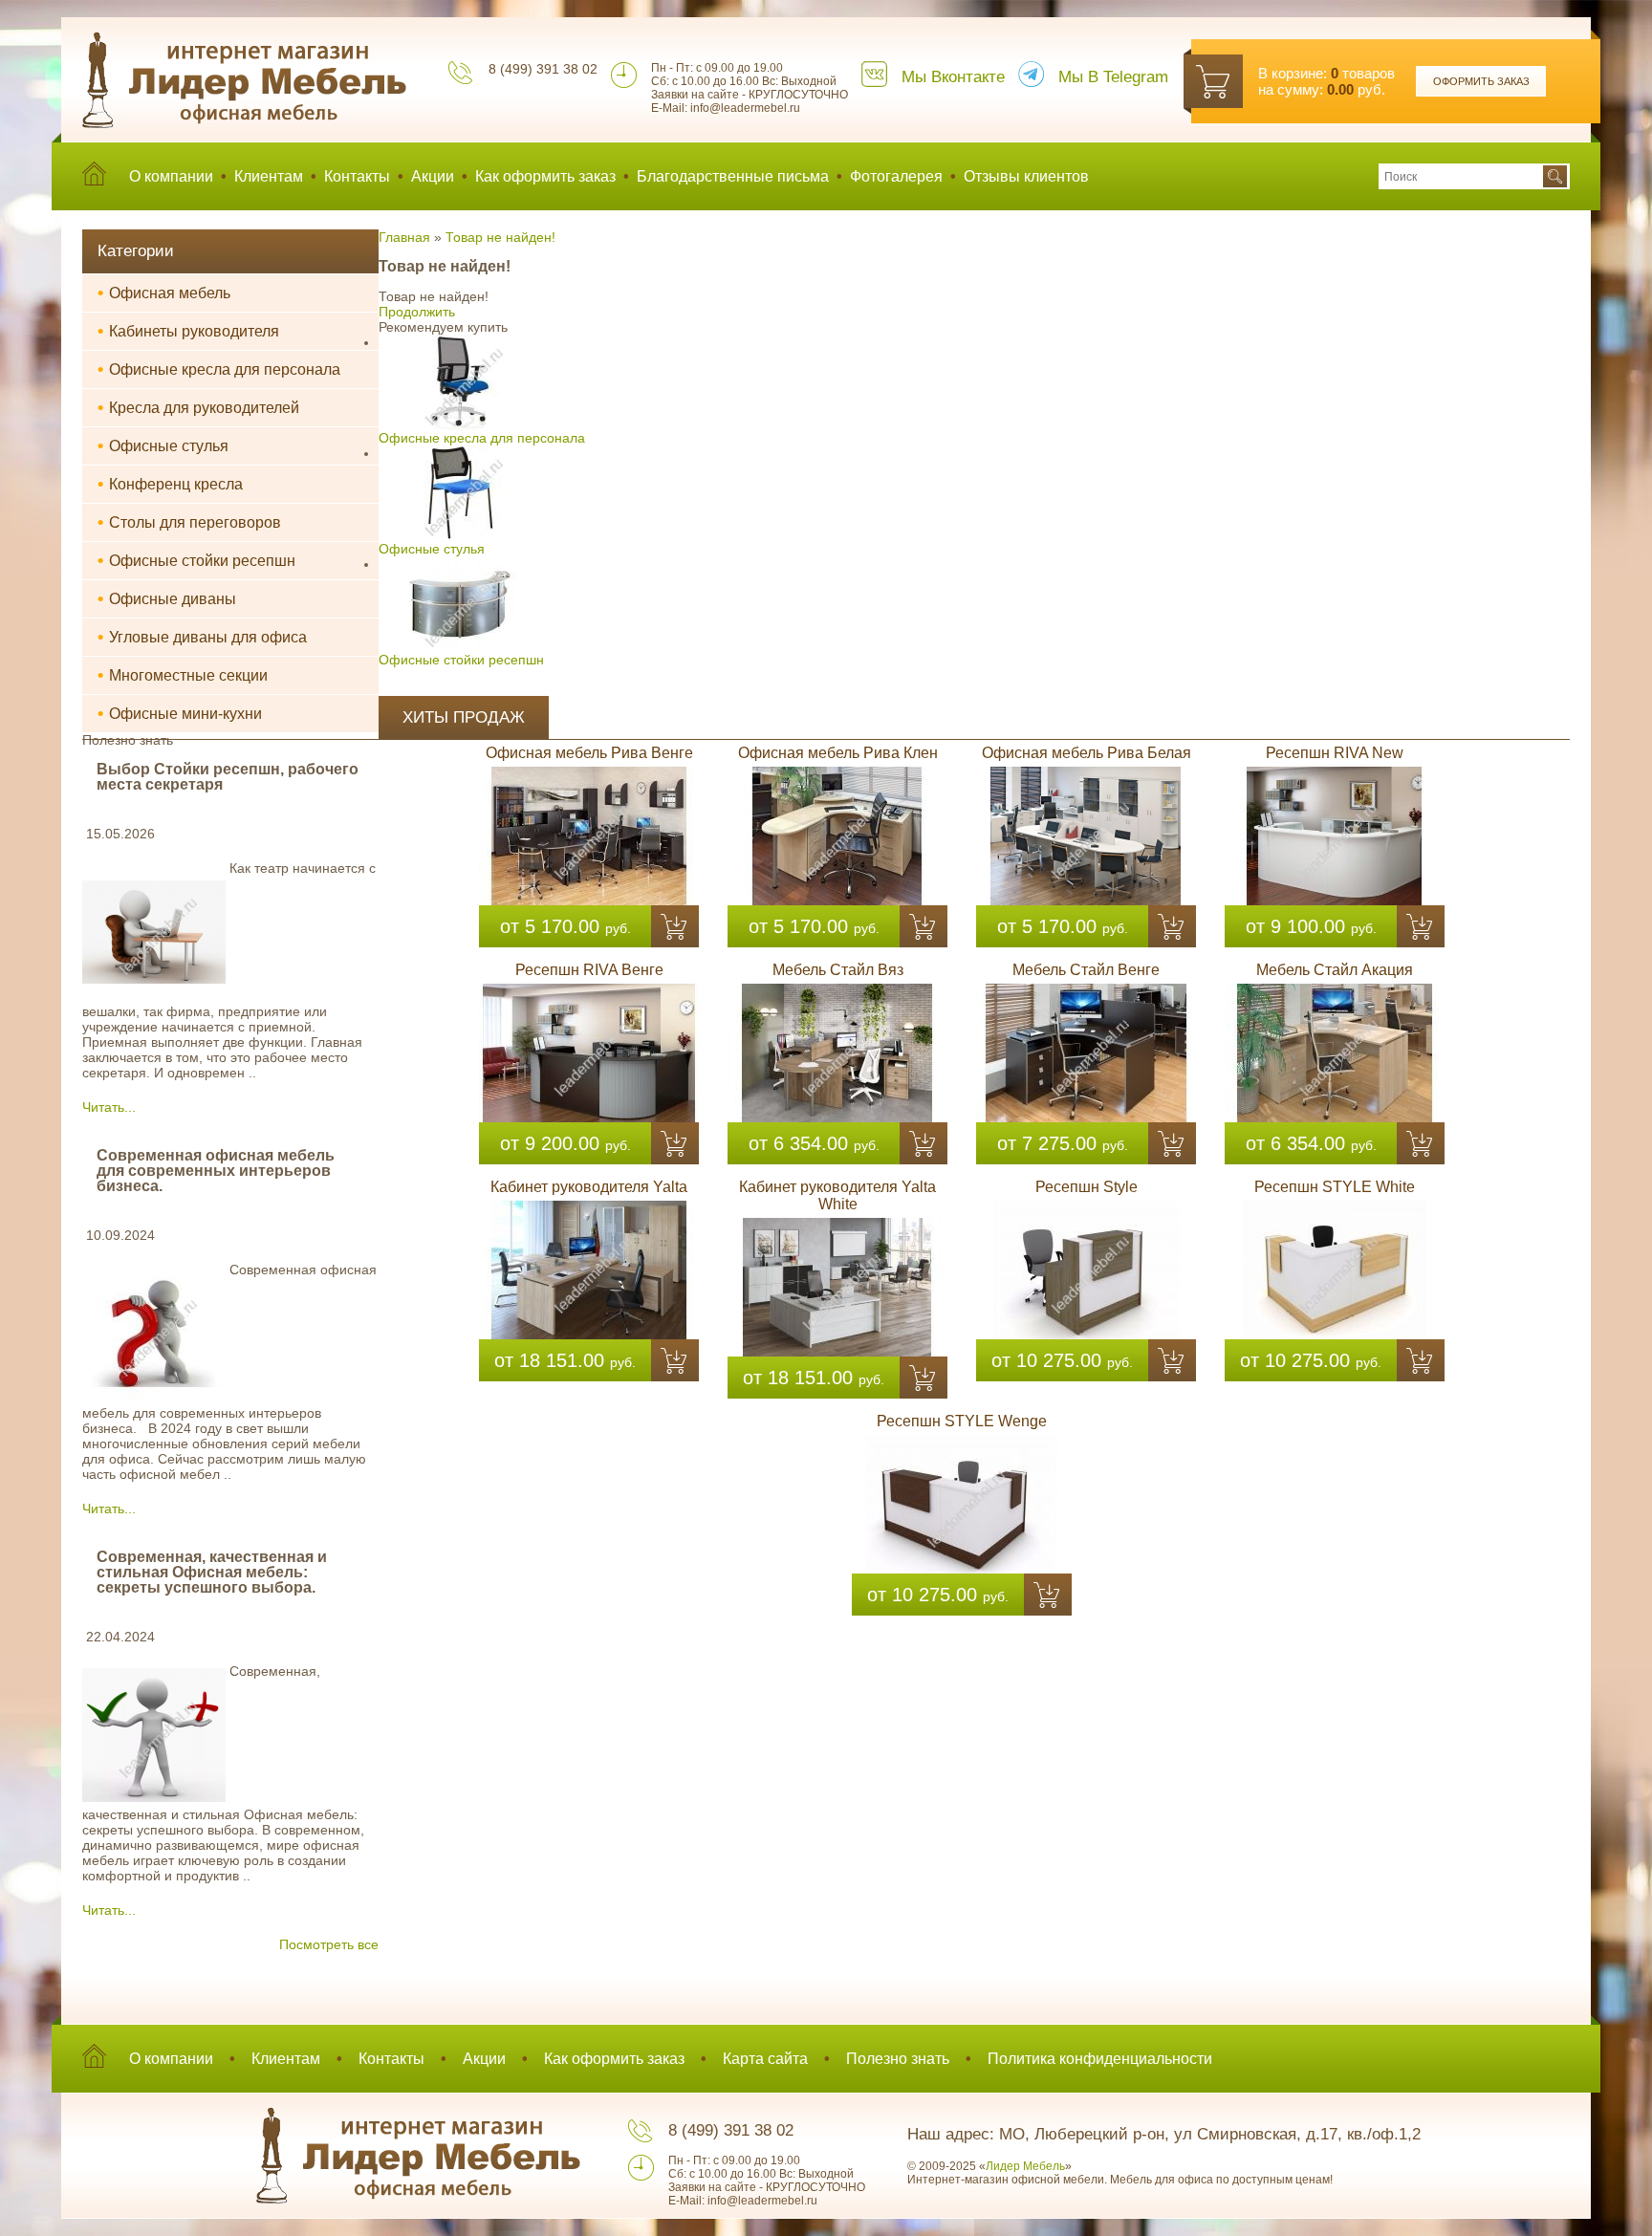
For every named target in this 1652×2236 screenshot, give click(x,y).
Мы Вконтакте (953, 77)
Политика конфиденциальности (1100, 2059)
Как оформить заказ (545, 176)
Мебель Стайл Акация (1335, 970)
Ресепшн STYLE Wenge (962, 1421)
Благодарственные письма (733, 176)
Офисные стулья (163, 445)
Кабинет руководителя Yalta (589, 1187)
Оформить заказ (1481, 81)
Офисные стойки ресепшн (196, 560)
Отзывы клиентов (1026, 176)
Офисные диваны (167, 598)
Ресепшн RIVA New (1335, 753)
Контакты (357, 176)
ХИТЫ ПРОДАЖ (464, 717)
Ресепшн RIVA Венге (589, 970)
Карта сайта (765, 2059)
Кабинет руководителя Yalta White (837, 1195)
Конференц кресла (170, 484)
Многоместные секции (183, 675)
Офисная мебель (164, 293)
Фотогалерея (896, 176)
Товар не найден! (500, 237)
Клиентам (269, 176)
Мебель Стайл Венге (1086, 970)
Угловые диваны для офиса (202, 637)
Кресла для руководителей (198, 407)
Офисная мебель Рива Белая (1087, 753)
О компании (171, 176)
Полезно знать (898, 2059)
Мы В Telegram (1113, 77)
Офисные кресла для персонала (219, 369)
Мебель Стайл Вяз (838, 970)
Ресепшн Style (1087, 1187)
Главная (404, 237)
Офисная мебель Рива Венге (589, 753)
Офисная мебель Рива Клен (838, 753)
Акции (433, 176)
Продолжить (417, 312)
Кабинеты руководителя (188, 331)
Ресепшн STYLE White (1335, 1187)
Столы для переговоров (189, 522)
